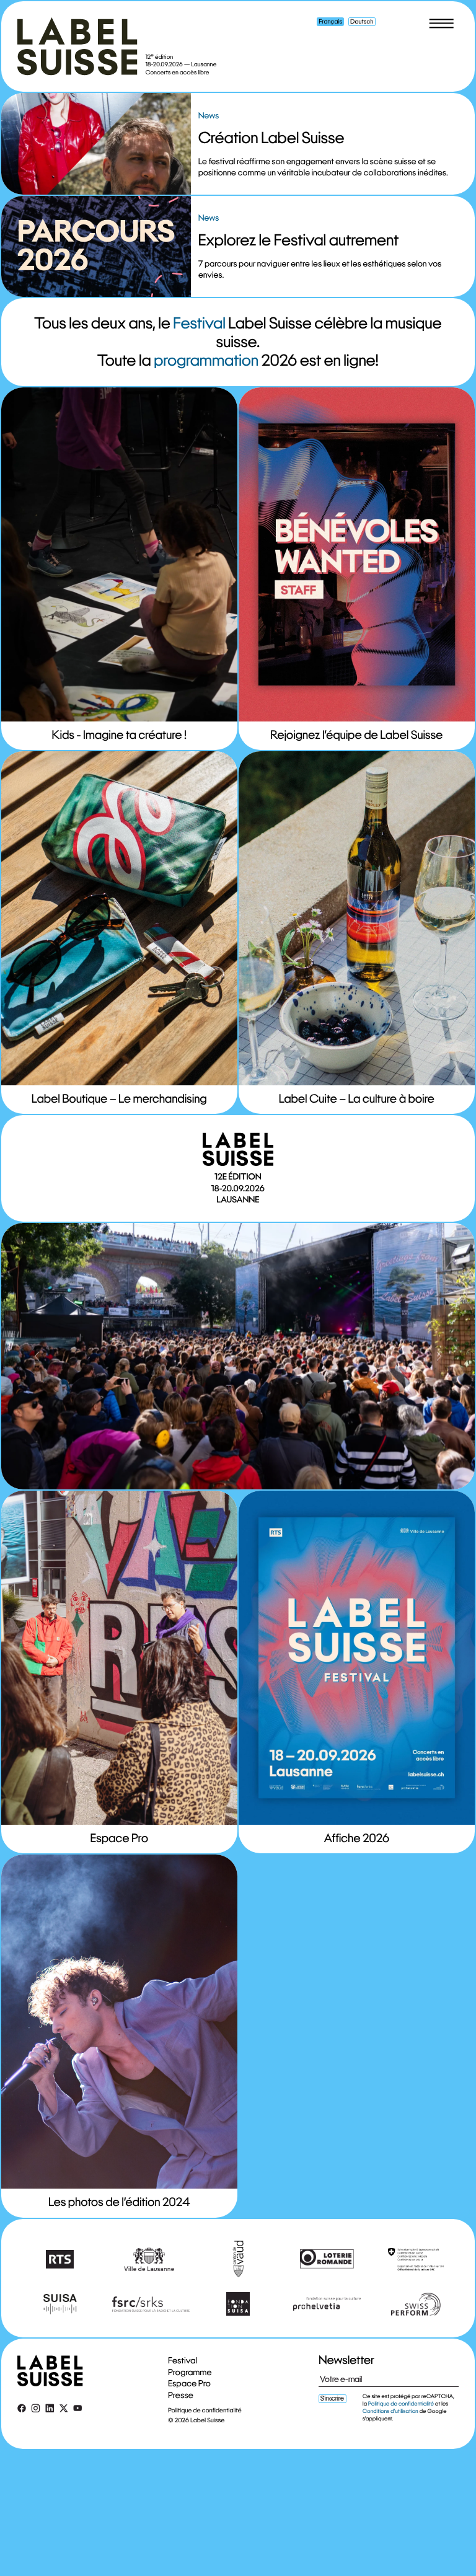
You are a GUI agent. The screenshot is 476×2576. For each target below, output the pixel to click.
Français (331, 21)
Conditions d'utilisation (390, 2411)
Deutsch (362, 21)
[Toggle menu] (441, 24)
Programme (190, 2371)
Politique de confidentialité (205, 2410)
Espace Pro (189, 2383)
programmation (206, 360)
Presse (181, 2395)
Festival (200, 323)
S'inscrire (332, 2398)
